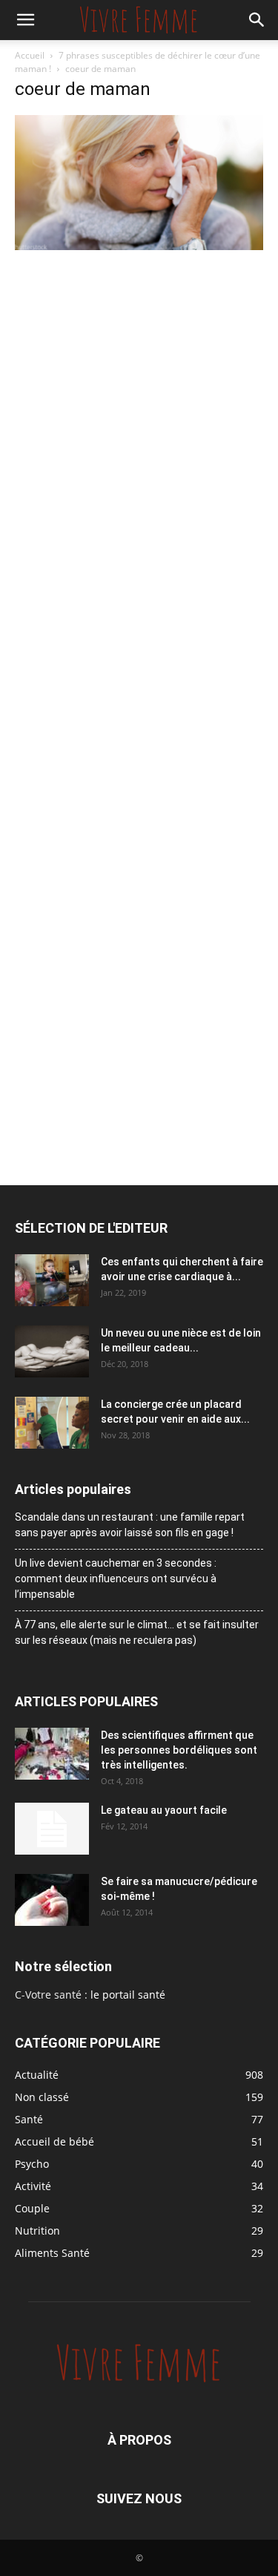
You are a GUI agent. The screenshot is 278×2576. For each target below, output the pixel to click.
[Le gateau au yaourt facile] (52, 1829)
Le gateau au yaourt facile (164, 1810)
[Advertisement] (139, 400)
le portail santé (128, 1995)
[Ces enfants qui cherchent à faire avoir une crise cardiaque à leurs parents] (52, 1280)
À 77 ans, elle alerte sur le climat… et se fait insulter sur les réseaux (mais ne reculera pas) (137, 1632)
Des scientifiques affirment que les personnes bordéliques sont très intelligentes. (179, 1750)
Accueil (30, 55)
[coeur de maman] (139, 246)
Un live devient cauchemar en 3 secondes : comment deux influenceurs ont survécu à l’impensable (116, 1579)
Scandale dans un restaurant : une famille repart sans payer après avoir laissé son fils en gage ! (130, 1525)
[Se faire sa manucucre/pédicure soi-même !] (52, 1900)
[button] (25, 20)
